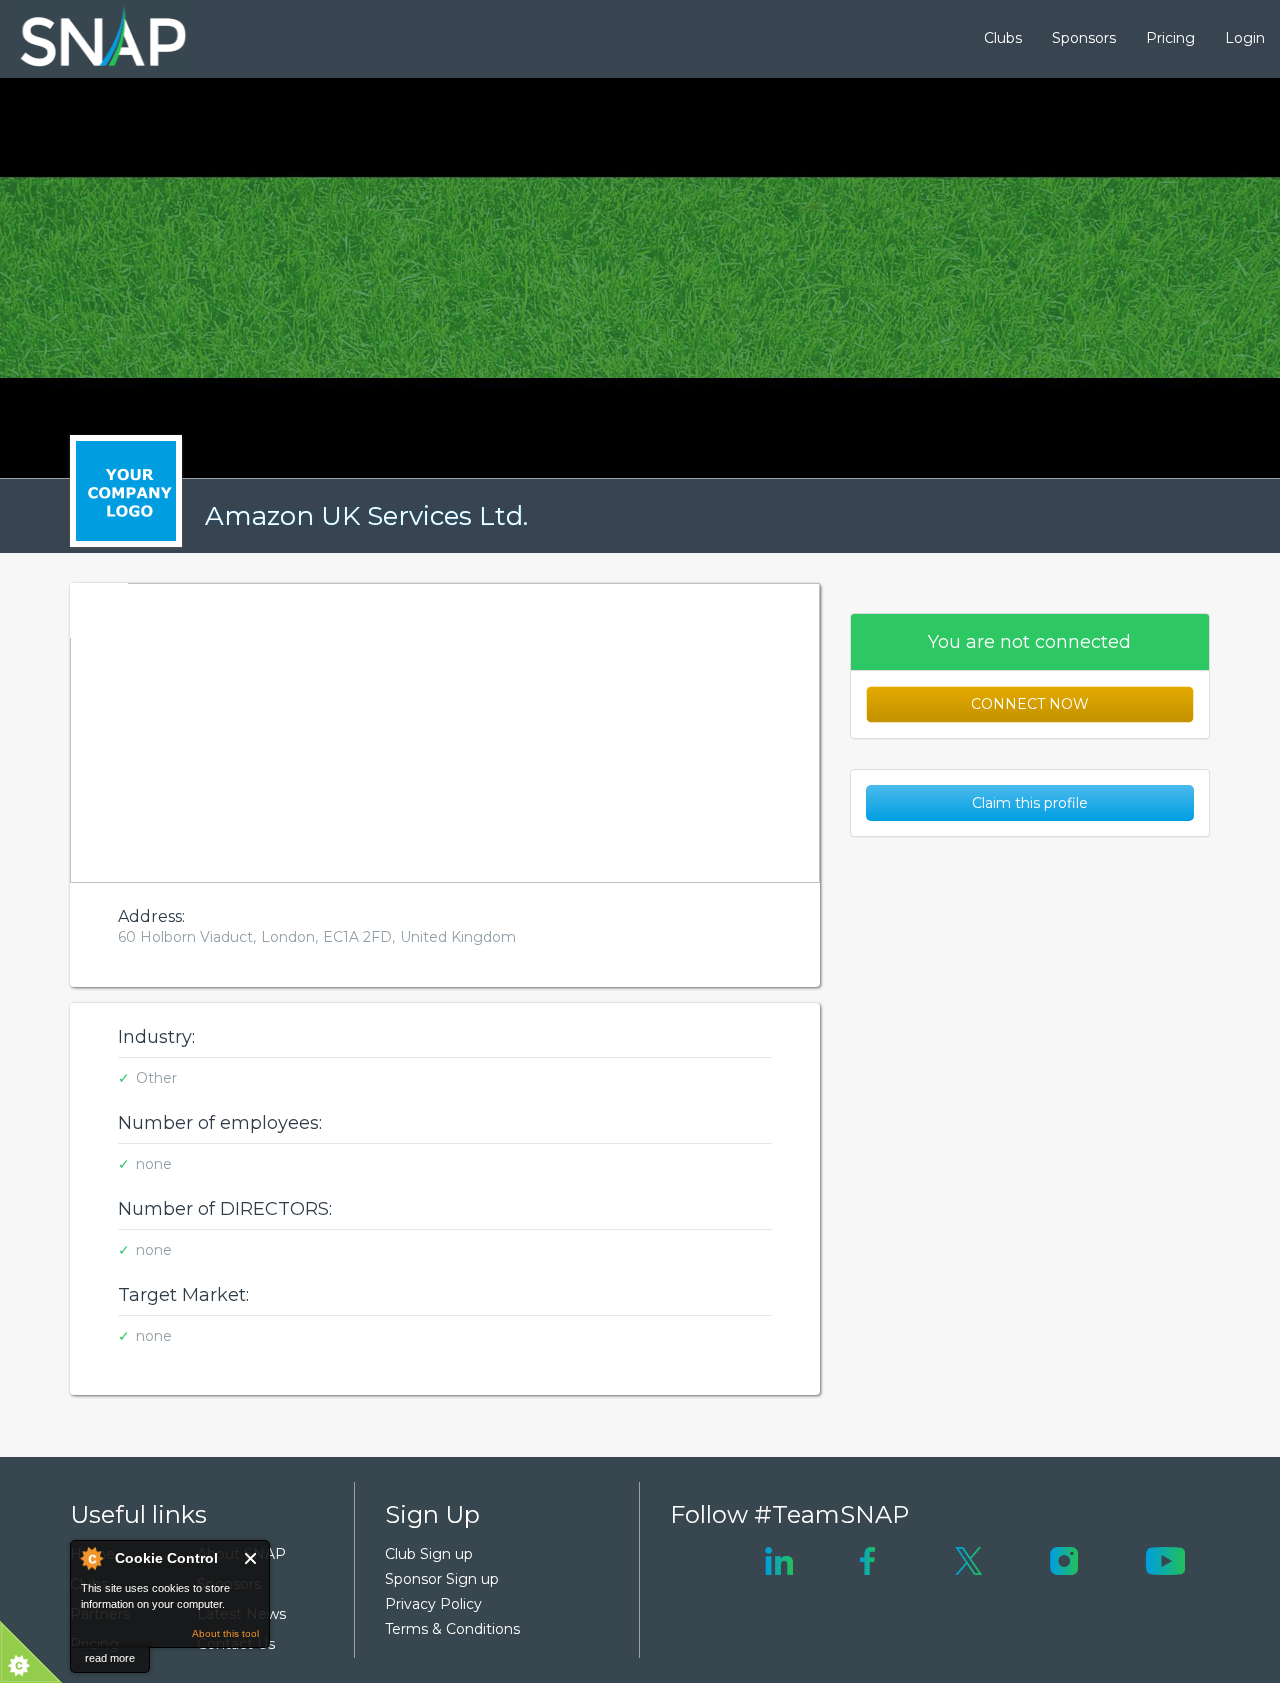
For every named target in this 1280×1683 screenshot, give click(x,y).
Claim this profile (1030, 803)
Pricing (1170, 38)
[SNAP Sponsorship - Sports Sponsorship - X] (968, 1559)
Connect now (1030, 704)
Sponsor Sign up (442, 1579)
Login (1245, 38)
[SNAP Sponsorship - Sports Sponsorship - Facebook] (867, 1559)
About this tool (225, 1633)
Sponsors (1084, 38)
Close (251, 1558)
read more (110, 1658)
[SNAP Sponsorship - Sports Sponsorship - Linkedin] (779, 1559)
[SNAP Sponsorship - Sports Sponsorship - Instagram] (1064, 1559)
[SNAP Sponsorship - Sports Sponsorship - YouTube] (1165, 1559)
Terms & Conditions (452, 1629)
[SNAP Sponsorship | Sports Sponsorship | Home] (89, 39)
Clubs (1003, 38)
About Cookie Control (91, 1558)
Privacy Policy (433, 1604)
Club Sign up (429, 1554)
